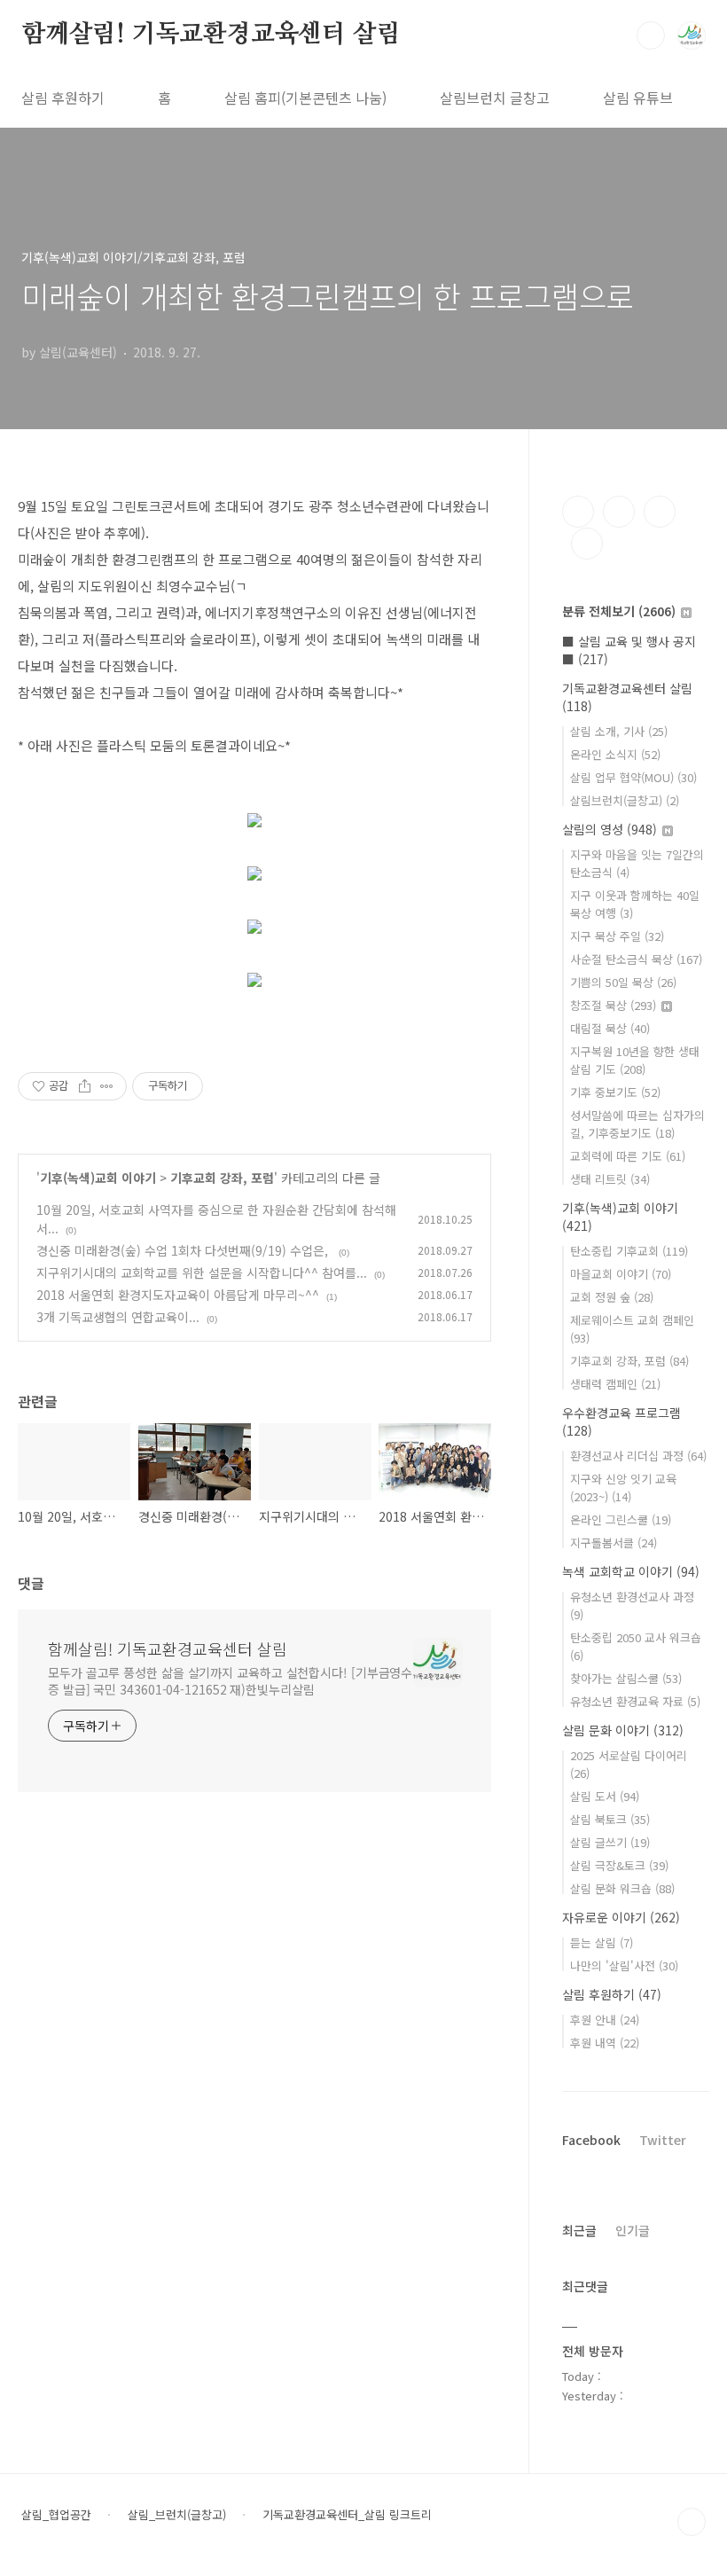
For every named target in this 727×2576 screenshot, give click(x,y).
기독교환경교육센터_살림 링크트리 (347, 2515)
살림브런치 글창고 (495, 98)
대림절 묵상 (610, 1028)
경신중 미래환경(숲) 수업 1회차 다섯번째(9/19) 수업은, (184, 1250)
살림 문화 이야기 (623, 1730)
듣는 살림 (602, 1942)
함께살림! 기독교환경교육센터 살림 (211, 35)
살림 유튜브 (638, 98)
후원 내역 (605, 2043)
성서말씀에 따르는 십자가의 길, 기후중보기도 (637, 1124)
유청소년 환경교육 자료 (635, 1701)
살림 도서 (605, 1796)
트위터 (660, 512)
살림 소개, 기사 (619, 731)
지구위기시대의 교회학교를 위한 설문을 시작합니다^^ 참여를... (202, 1272)
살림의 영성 (610, 829)
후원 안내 (605, 2020)
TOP (692, 2522)
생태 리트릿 (610, 1179)
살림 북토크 (610, 1819)
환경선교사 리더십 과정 (638, 1456)
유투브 (587, 544)
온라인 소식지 (615, 754)
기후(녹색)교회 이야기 (98, 1178)
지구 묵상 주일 (617, 936)
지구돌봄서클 (614, 1542)
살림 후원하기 (63, 98)
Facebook (591, 2140)
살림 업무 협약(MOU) (633, 777)
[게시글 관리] (107, 1086)
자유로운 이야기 (621, 1917)
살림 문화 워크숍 (622, 1888)
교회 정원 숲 (612, 1297)
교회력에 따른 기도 (628, 1156)
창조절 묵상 (613, 1005)
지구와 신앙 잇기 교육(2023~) (623, 1488)
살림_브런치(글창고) (177, 2515)
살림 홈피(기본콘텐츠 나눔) (305, 98)
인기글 (633, 2230)
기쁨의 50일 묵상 (623, 982)
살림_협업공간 (56, 2515)
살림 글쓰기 (610, 1842)
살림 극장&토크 (619, 1865)
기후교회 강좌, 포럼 (222, 1178)
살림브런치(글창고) (625, 800)
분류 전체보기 (619, 611)
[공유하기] (85, 1086)
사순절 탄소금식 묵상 (636, 959)
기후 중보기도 (615, 1092)
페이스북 (578, 512)
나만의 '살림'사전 (624, 1965)
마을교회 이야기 (621, 1274)
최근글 (579, 2230)
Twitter (663, 2140)
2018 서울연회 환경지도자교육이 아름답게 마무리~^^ (178, 1295)
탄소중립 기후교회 (629, 1251)
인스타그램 (619, 512)
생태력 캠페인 (615, 1384)
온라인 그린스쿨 (621, 1519)
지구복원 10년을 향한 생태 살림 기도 (635, 1060)
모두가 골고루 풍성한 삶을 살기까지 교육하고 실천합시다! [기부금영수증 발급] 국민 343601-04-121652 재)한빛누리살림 (230, 1681)
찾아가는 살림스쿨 (626, 1678)
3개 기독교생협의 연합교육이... (118, 1317)
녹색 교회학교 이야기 (631, 1571)
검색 (651, 35)
